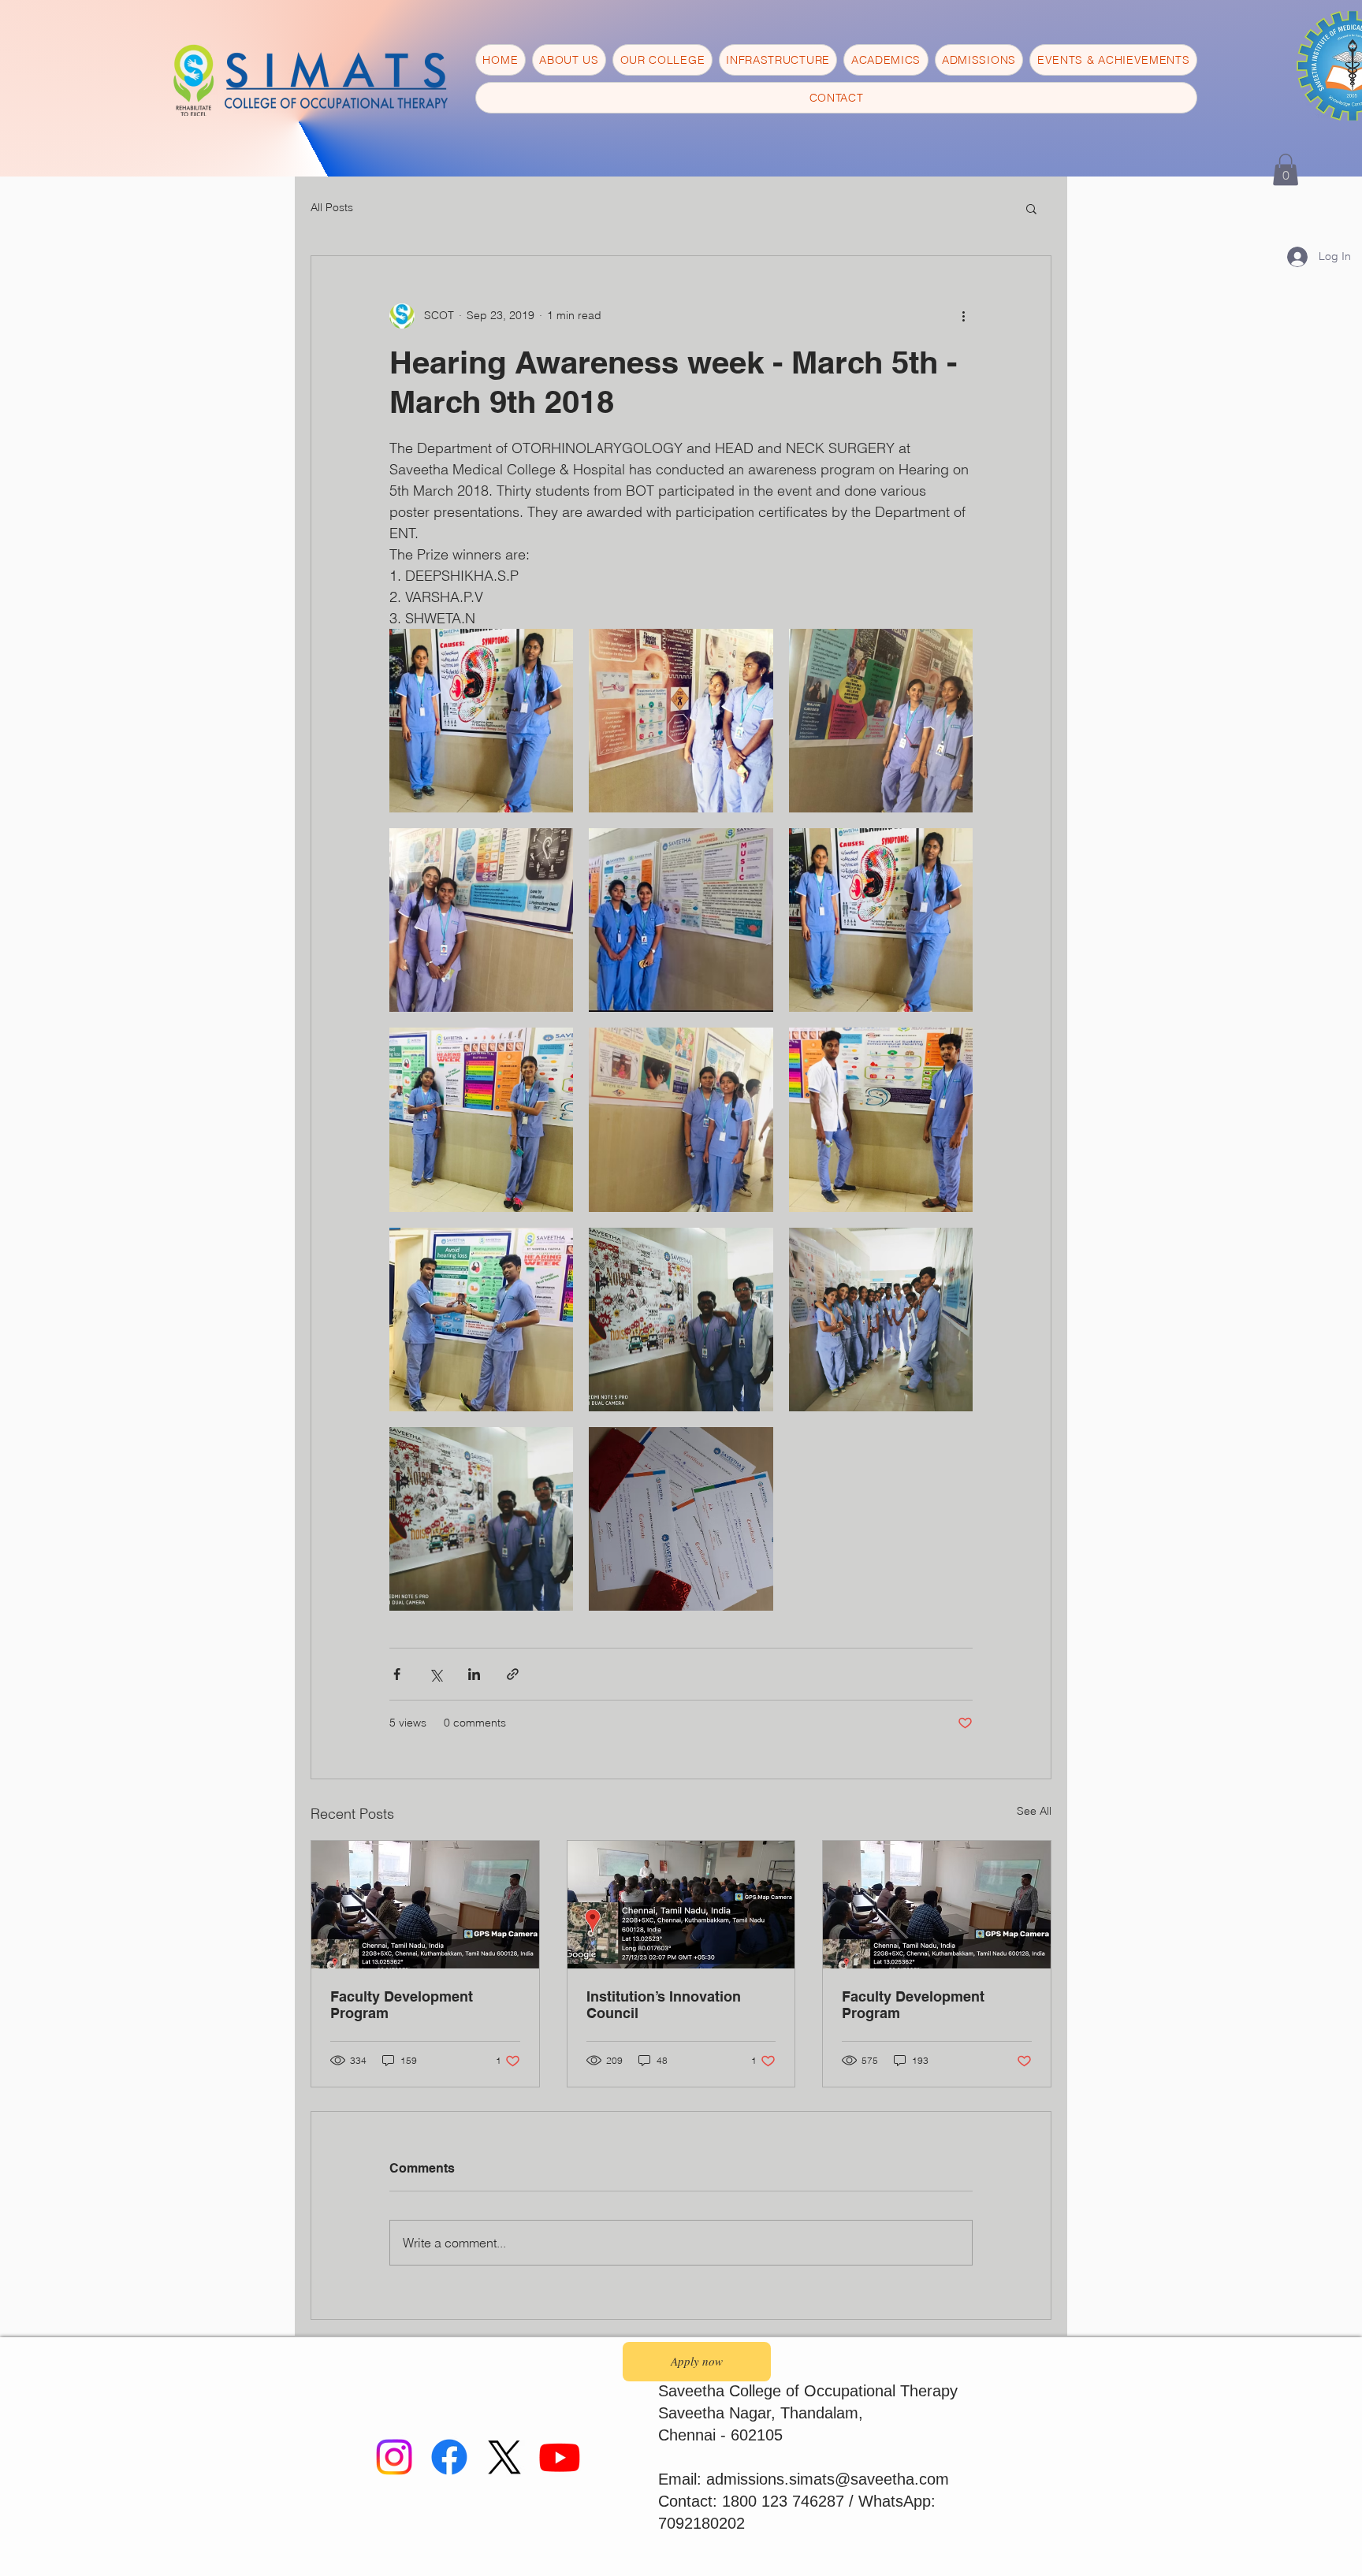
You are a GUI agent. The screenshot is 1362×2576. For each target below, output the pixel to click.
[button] (1286, 170)
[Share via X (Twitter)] (435, 1674)
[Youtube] (560, 2457)
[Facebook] (449, 2457)
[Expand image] (481, 721)
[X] (504, 2457)
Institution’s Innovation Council (664, 2005)
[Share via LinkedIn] (474, 1674)
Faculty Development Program (402, 2005)
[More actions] (963, 316)
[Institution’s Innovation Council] (681, 1905)
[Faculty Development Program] (425, 1905)
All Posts (332, 207)
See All (1034, 1811)
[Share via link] (513, 1674)
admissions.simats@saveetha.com (828, 2479)
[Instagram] (394, 2457)
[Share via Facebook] (397, 1674)
